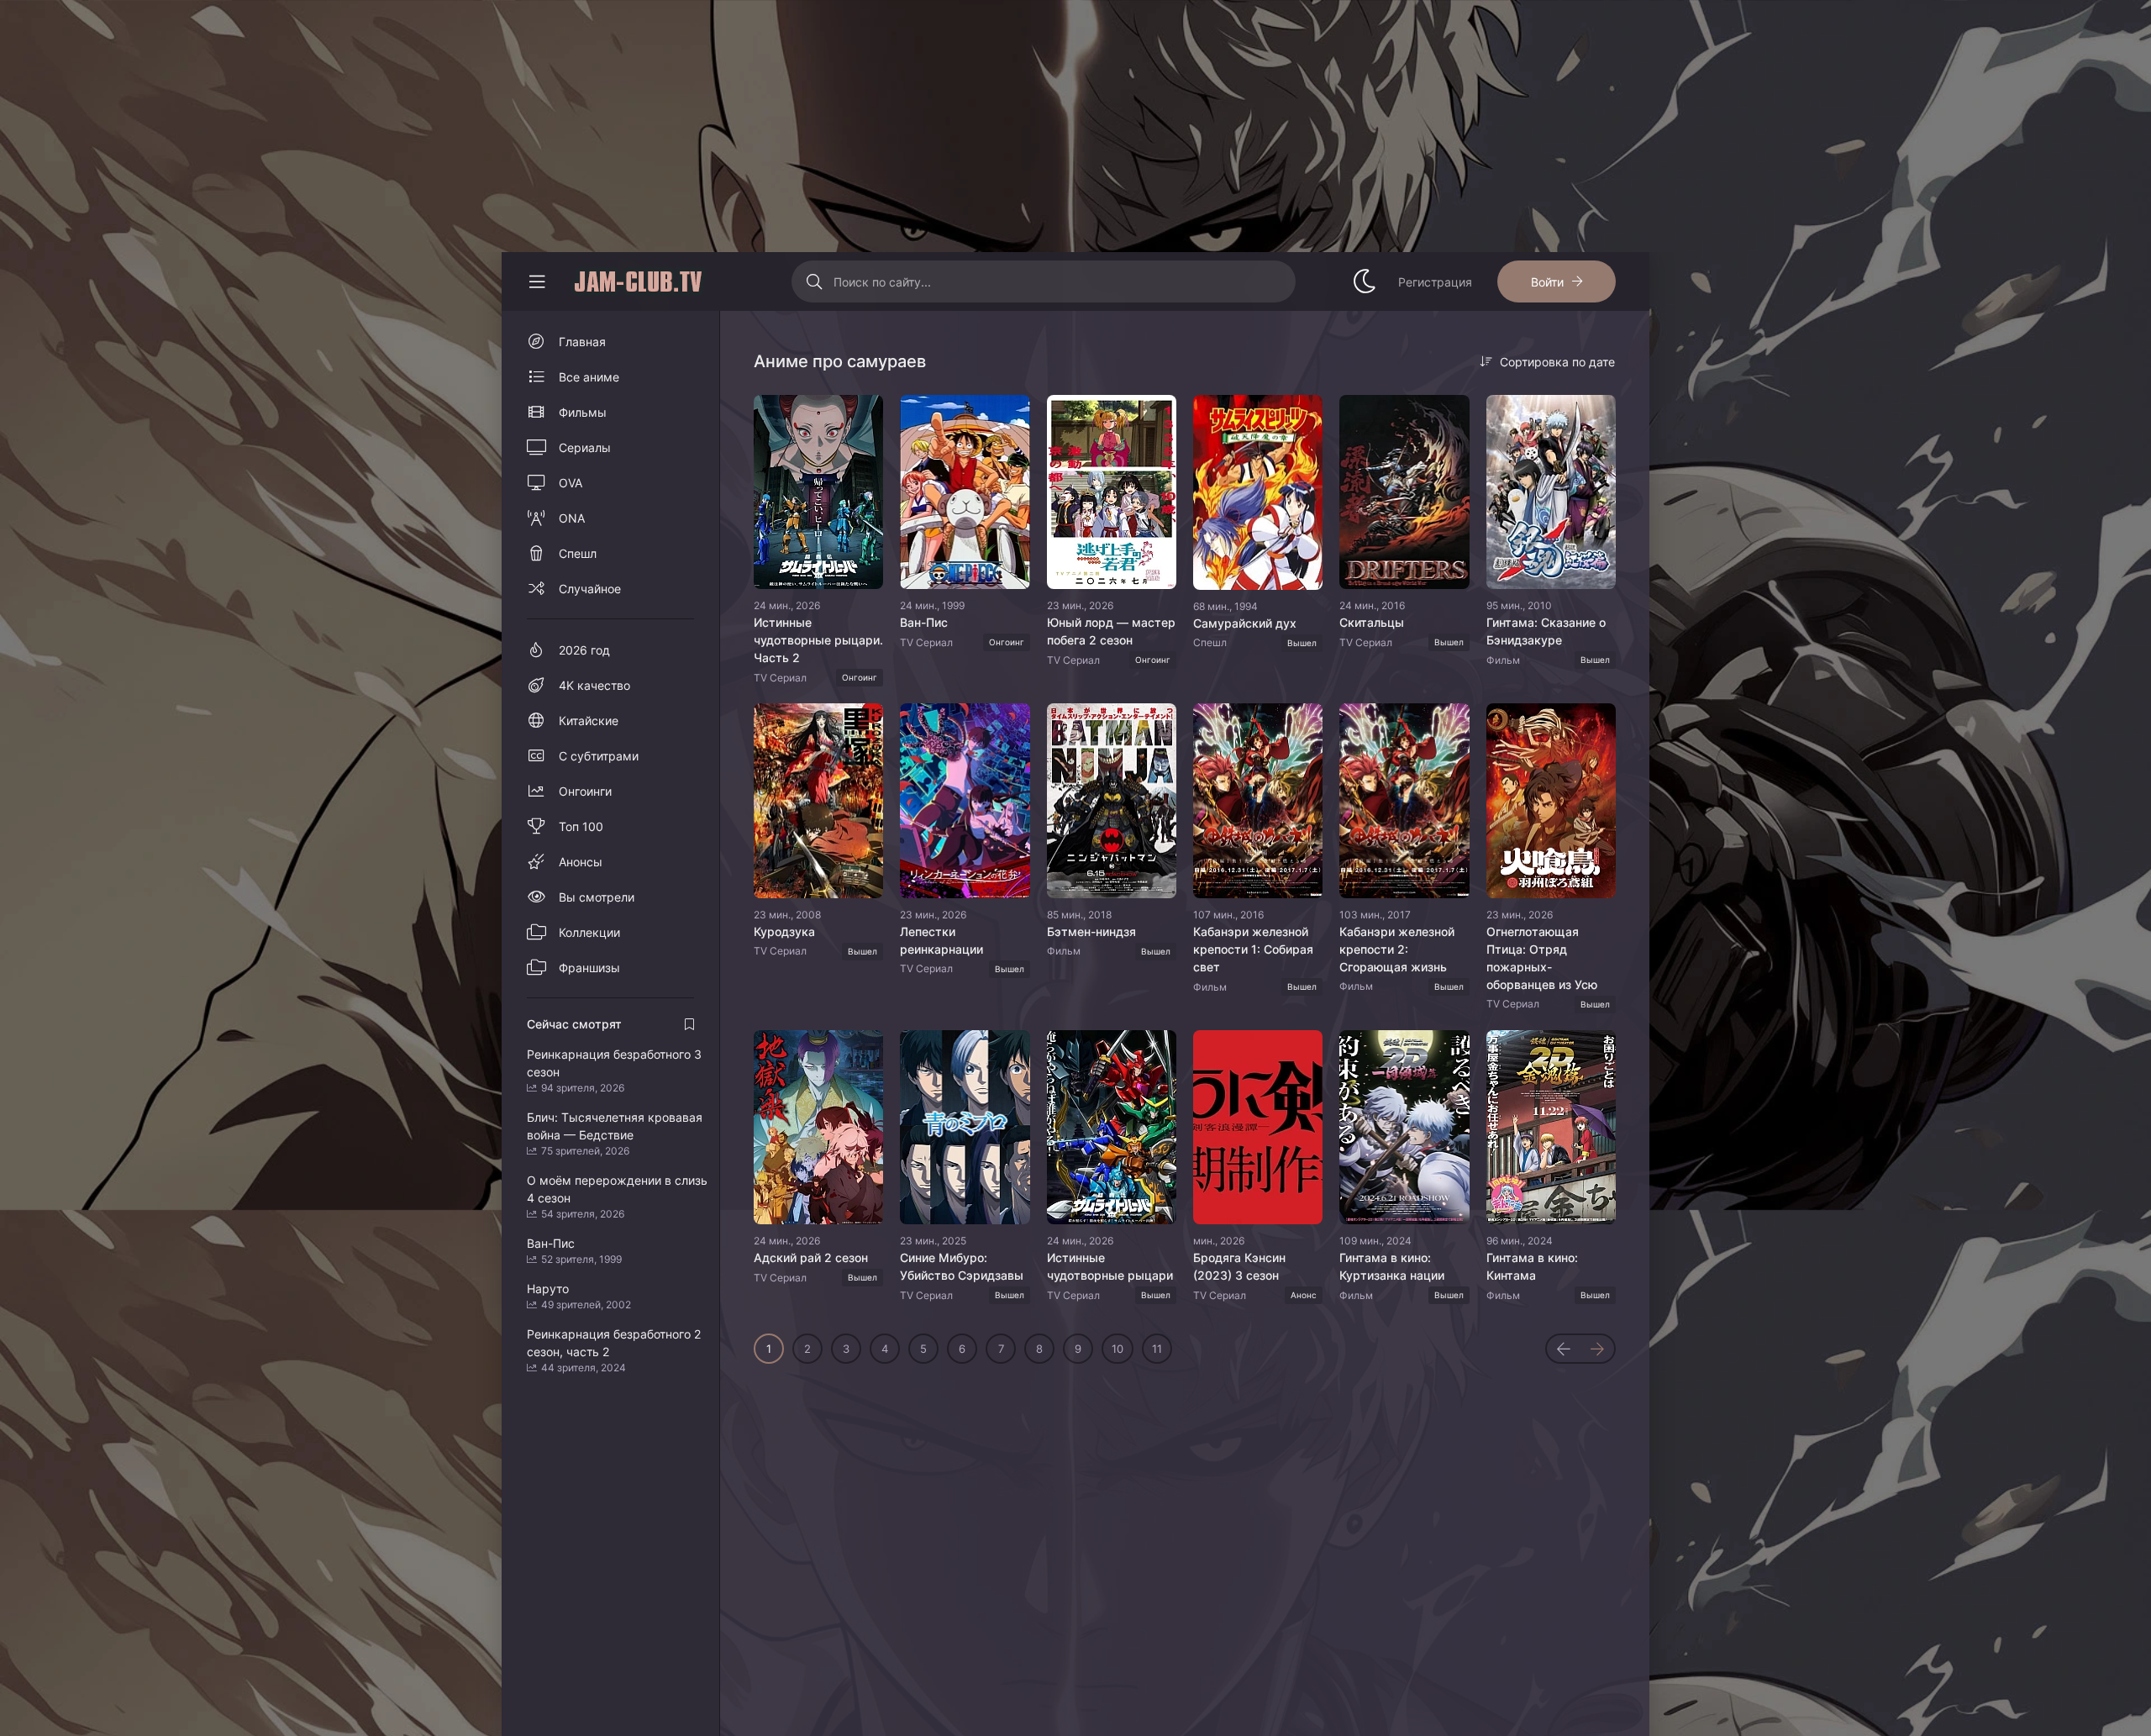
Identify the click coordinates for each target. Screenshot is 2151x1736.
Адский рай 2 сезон (811, 1257)
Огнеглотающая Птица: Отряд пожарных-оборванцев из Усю (1542, 958)
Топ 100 (581, 826)
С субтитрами (599, 756)
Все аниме (589, 377)
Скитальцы (1372, 622)
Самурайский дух (1245, 623)
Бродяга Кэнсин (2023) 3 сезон (1239, 1266)
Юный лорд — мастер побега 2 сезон (1111, 631)
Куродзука (784, 931)
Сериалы (585, 447)
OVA (571, 483)
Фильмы (583, 412)
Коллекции (589, 932)
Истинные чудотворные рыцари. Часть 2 (818, 640)
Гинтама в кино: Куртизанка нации (1392, 1266)
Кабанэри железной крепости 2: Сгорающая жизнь (1397, 949)
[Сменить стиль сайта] (1365, 281)
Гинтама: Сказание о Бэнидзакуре (1546, 631)
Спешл (578, 553)
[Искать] (815, 281)
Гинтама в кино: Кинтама (1532, 1266)
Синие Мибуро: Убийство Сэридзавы (962, 1266)
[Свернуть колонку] (537, 281)
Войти (1547, 282)
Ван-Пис (924, 622)
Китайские (589, 721)
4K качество (594, 685)
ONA (572, 518)
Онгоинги (585, 791)
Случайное (590, 589)
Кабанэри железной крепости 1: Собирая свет (1253, 949)
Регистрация (1435, 282)
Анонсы (581, 862)
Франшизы (589, 968)
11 (1157, 1349)
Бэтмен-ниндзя (1091, 931)
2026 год (584, 650)
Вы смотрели (597, 897)
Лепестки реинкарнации (941, 940)
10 (1118, 1349)
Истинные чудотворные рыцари (1110, 1266)
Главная (582, 342)
